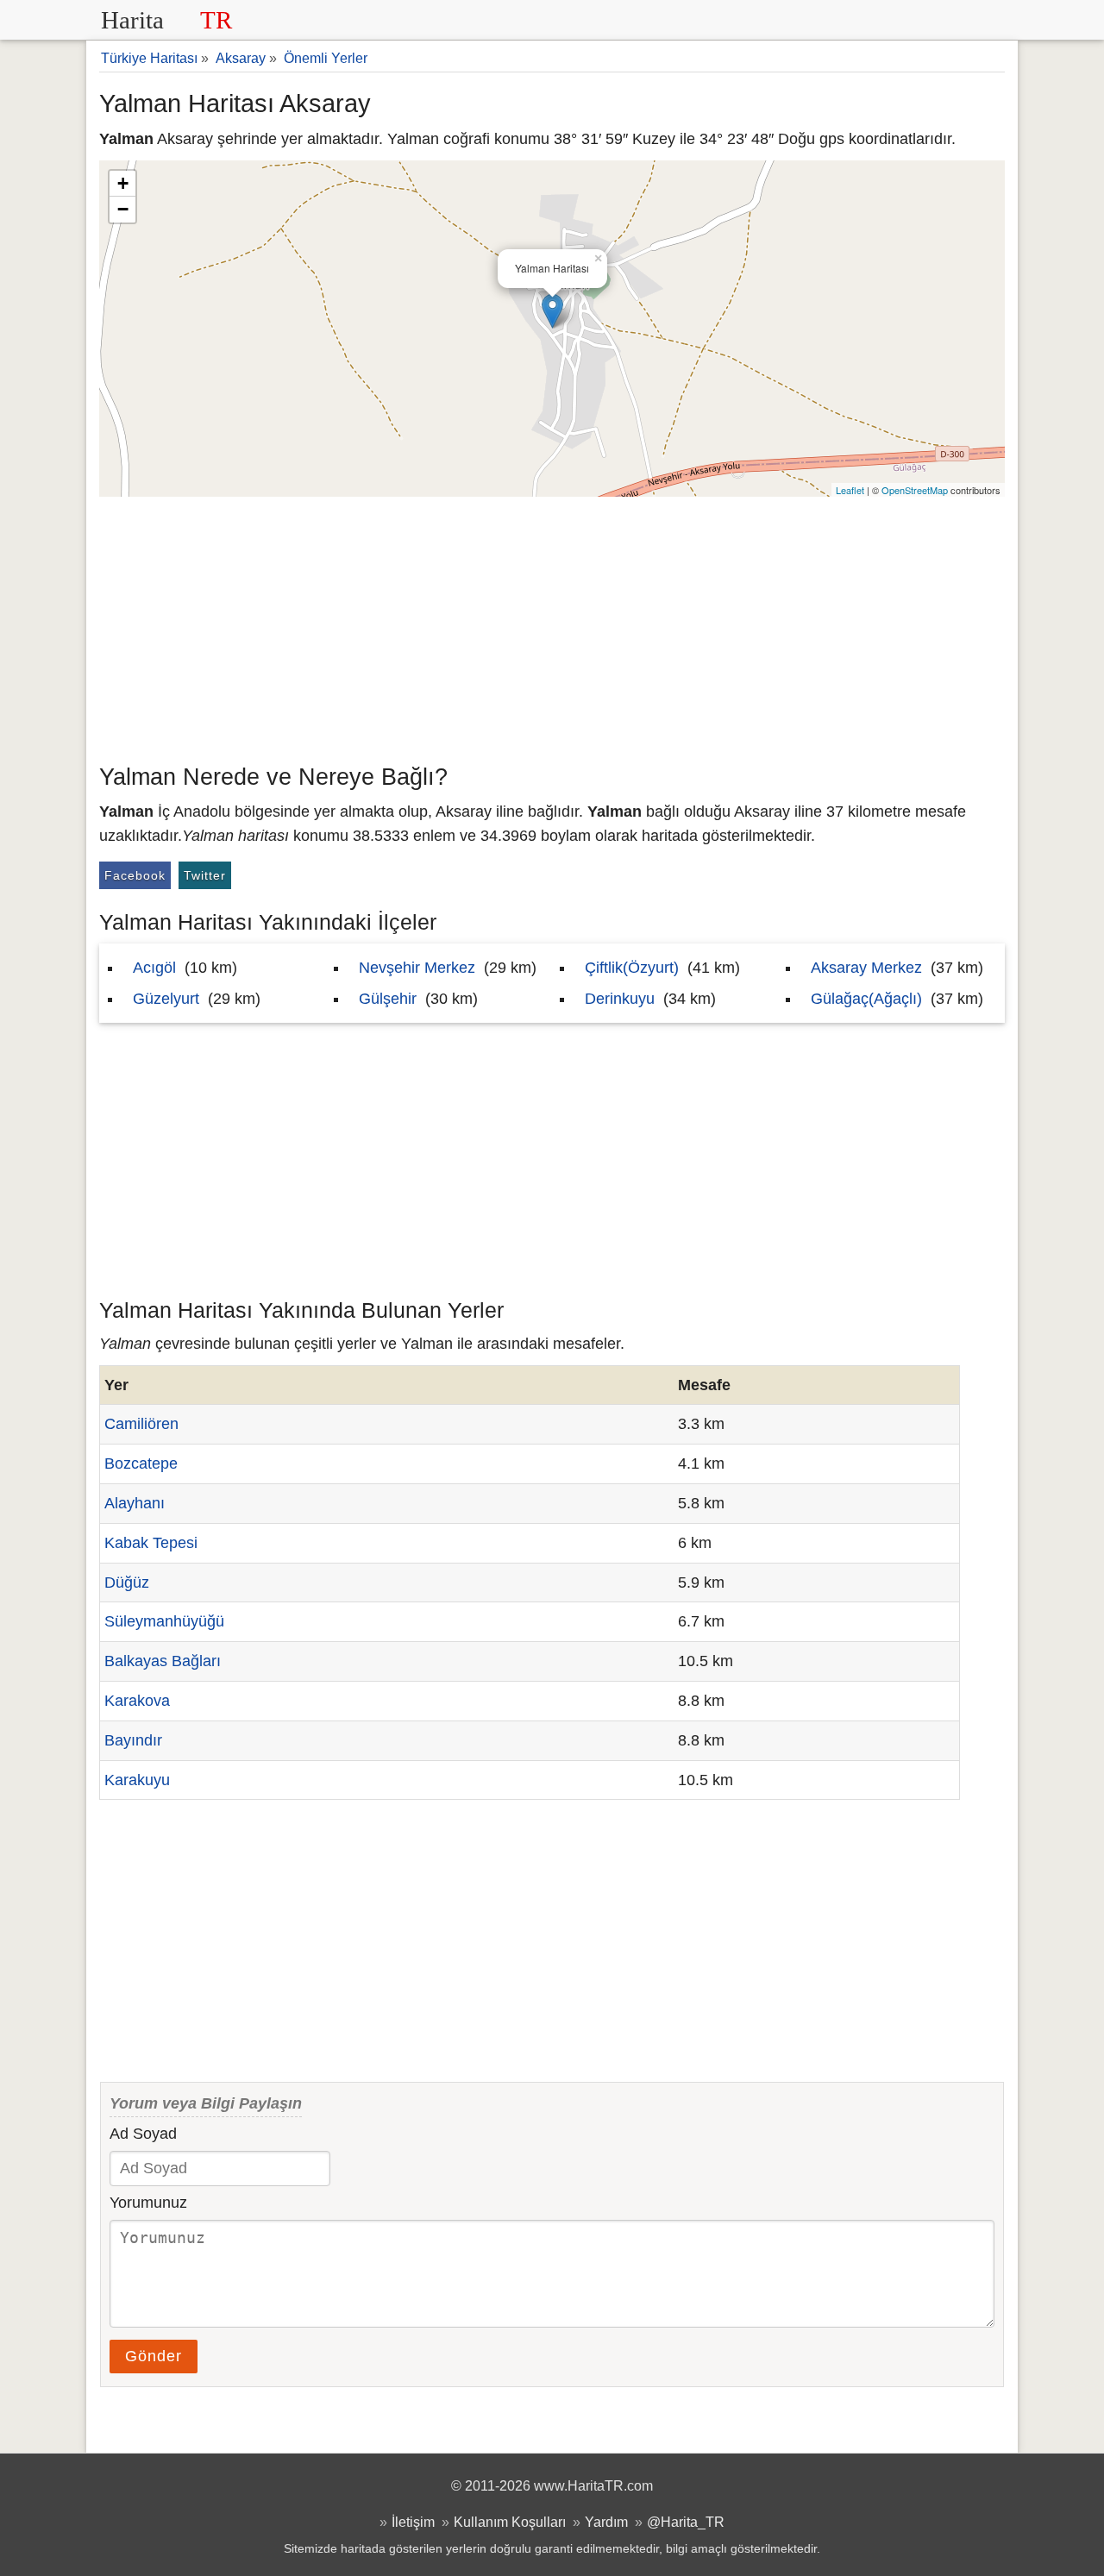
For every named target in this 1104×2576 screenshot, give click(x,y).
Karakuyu (137, 1780)
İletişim (413, 2522)
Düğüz (127, 1583)
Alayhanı (135, 1503)
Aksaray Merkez (866, 968)
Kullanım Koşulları (510, 2522)
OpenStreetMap (915, 490)
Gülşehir (388, 999)
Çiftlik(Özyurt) (632, 968)
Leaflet (850, 490)
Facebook (135, 875)
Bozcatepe (141, 1463)
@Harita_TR (686, 2522)
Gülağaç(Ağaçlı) (866, 999)
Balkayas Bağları (163, 1661)
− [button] (123, 209)
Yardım (606, 2522)
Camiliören (141, 1424)
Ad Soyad (143, 2134)
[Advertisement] (552, 626)
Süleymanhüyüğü (164, 1621)
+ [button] (123, 183)
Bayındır (133, 1740)
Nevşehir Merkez (417, 968)
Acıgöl (154, 968)
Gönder (154, 2356)
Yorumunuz (148, 2203)
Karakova (137, 1701)
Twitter (205, 875)
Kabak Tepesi (151, 1543)
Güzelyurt (166, 999)
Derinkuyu (620, 999)
